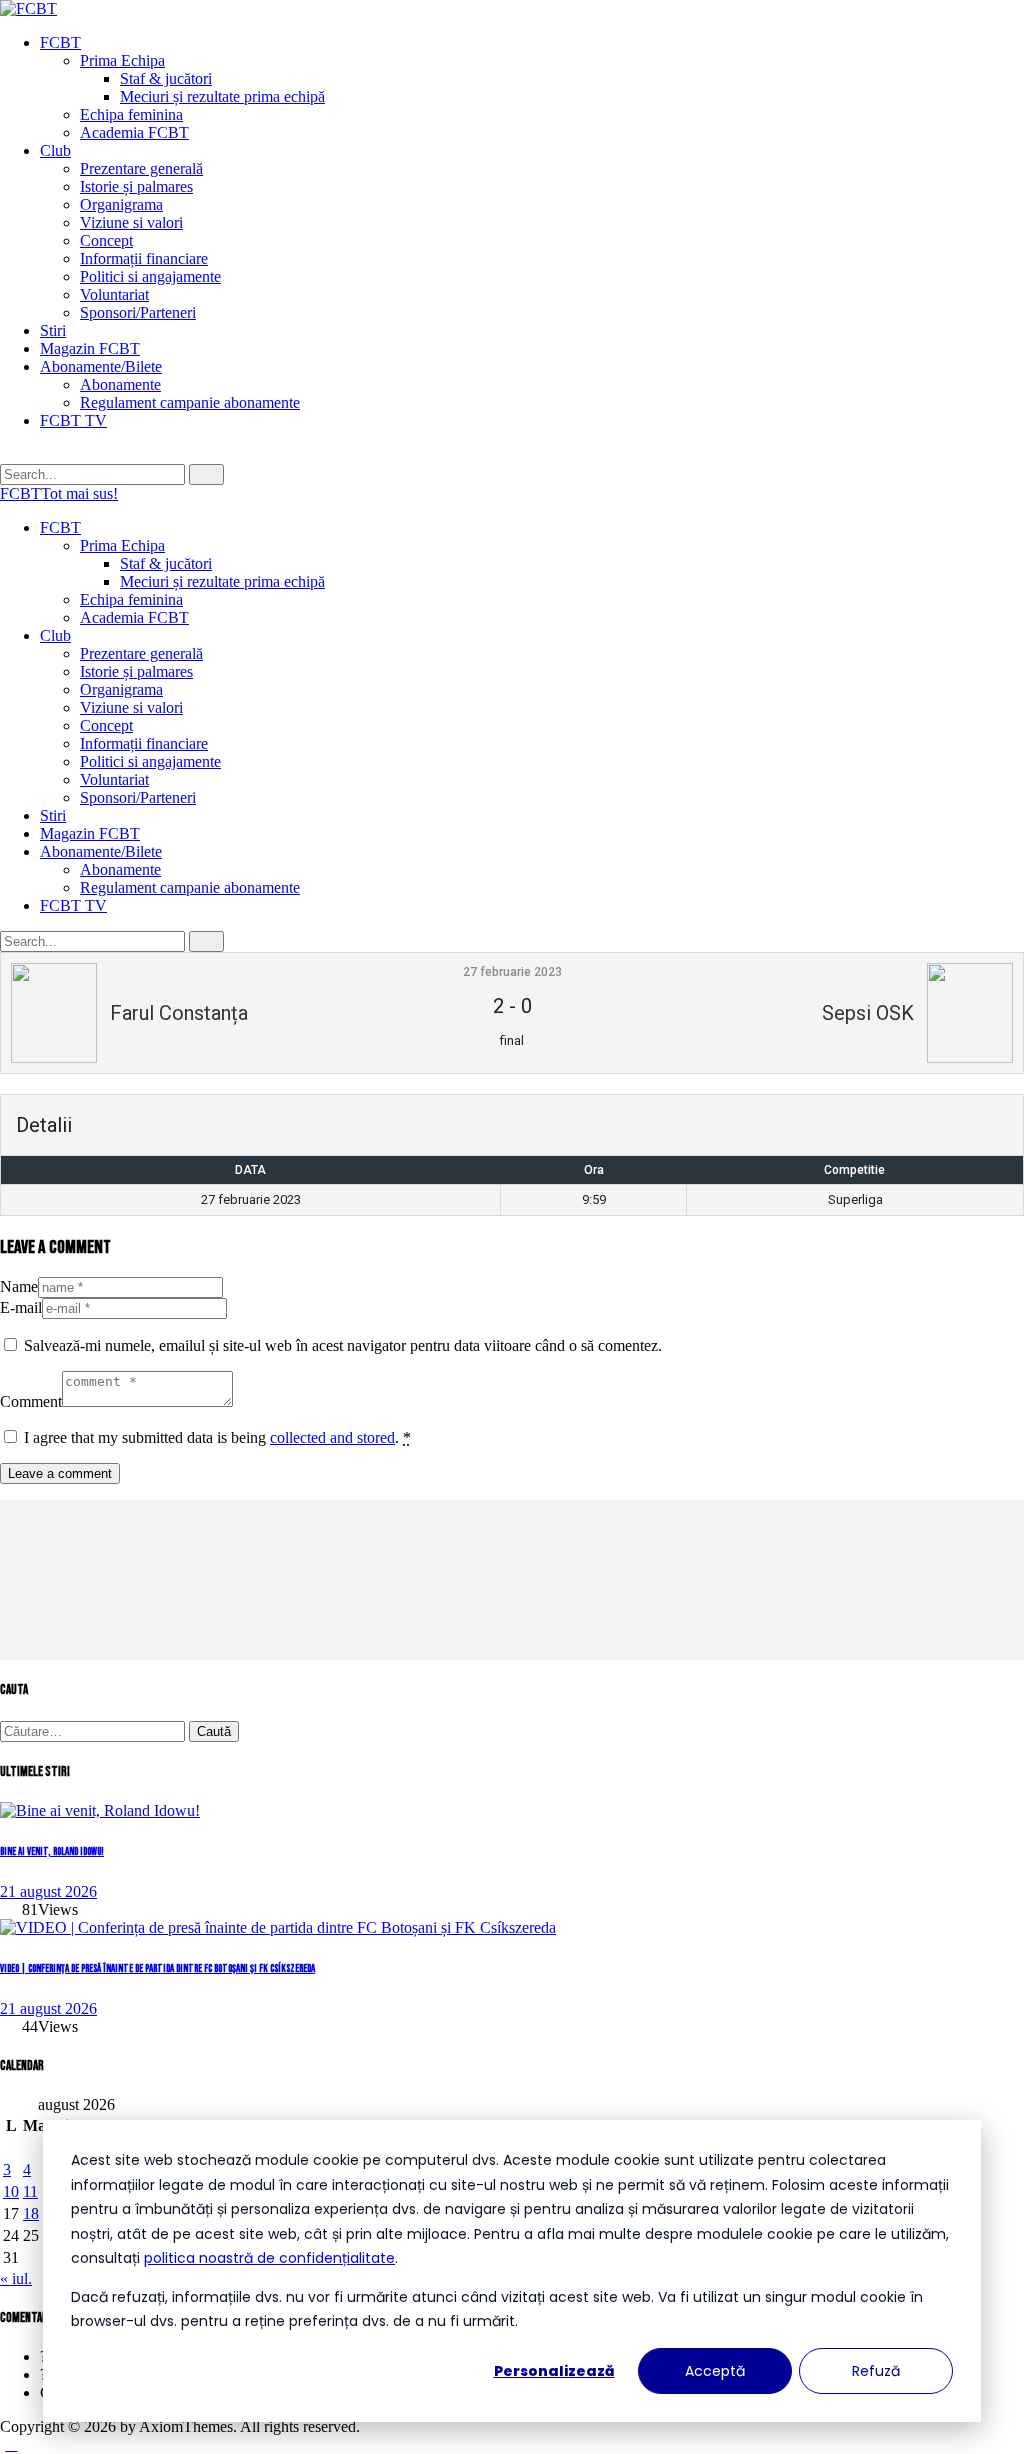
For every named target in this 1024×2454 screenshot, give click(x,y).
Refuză (876, 2371)
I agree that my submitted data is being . (217, 1437)
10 (11, 2191)
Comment (31, 1401)
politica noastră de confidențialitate (269, 2258)
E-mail (21, 1307)
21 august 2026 (48, 1891)
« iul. (16, 2278)
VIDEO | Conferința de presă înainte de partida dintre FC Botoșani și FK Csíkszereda (157, 1968)
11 (30, 2191)
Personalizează (554, 2371)
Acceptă (715, 2371)
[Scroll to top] (11, 2444)
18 (31, 2213)
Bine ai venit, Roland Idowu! (52, 1851)
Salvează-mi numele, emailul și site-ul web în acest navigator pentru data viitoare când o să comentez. (343, 1345)
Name (19, 1286)
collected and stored (332, 1437)
